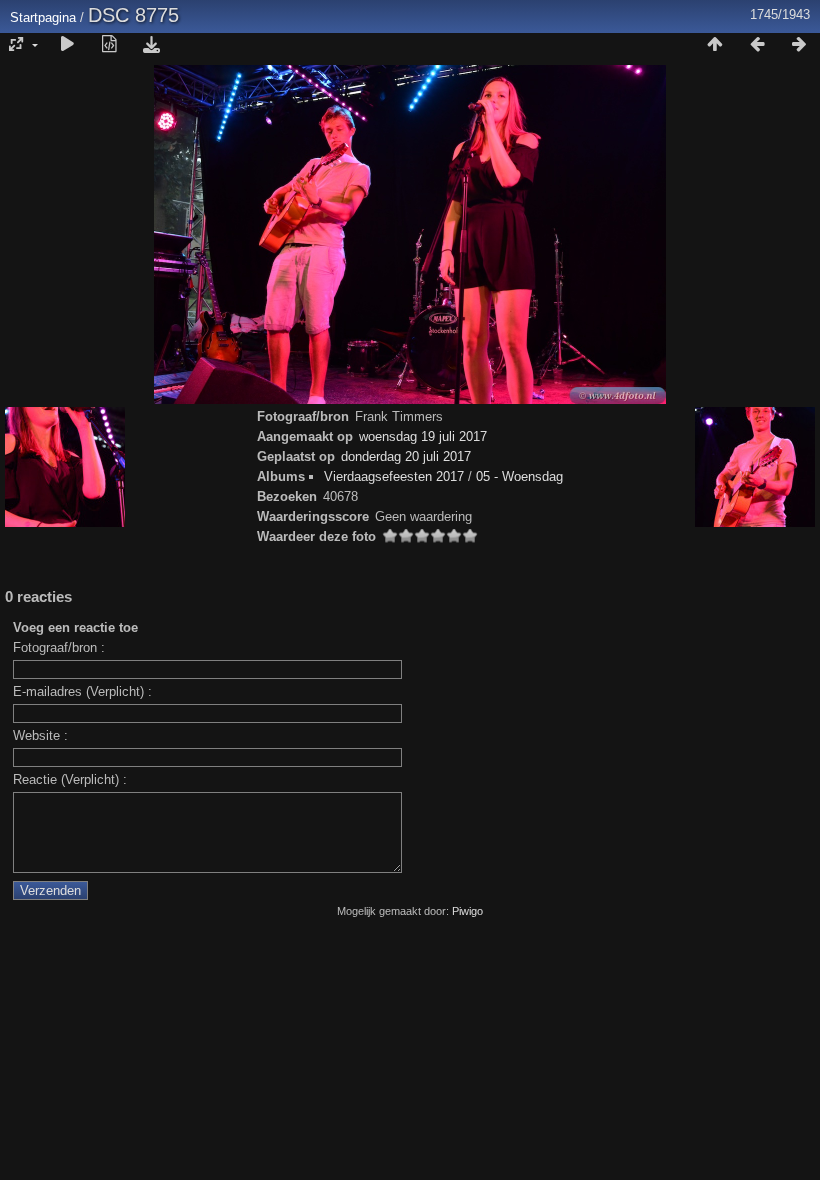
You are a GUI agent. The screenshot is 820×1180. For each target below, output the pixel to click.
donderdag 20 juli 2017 (406, 456)
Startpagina (43, 17)
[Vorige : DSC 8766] (757, 45)
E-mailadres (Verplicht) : (82, 691)
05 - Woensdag (519, 476)
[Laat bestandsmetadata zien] (109, 45)
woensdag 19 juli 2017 (423, 436)
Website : (40, 735)
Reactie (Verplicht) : (70, 779)
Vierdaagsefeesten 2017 (394, 476)
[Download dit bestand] (151, 45)
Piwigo (467, 911)
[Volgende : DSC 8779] (799, 45)
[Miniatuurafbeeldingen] (715, 45)
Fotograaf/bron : (59, 647)
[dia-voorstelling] (67, 45)
